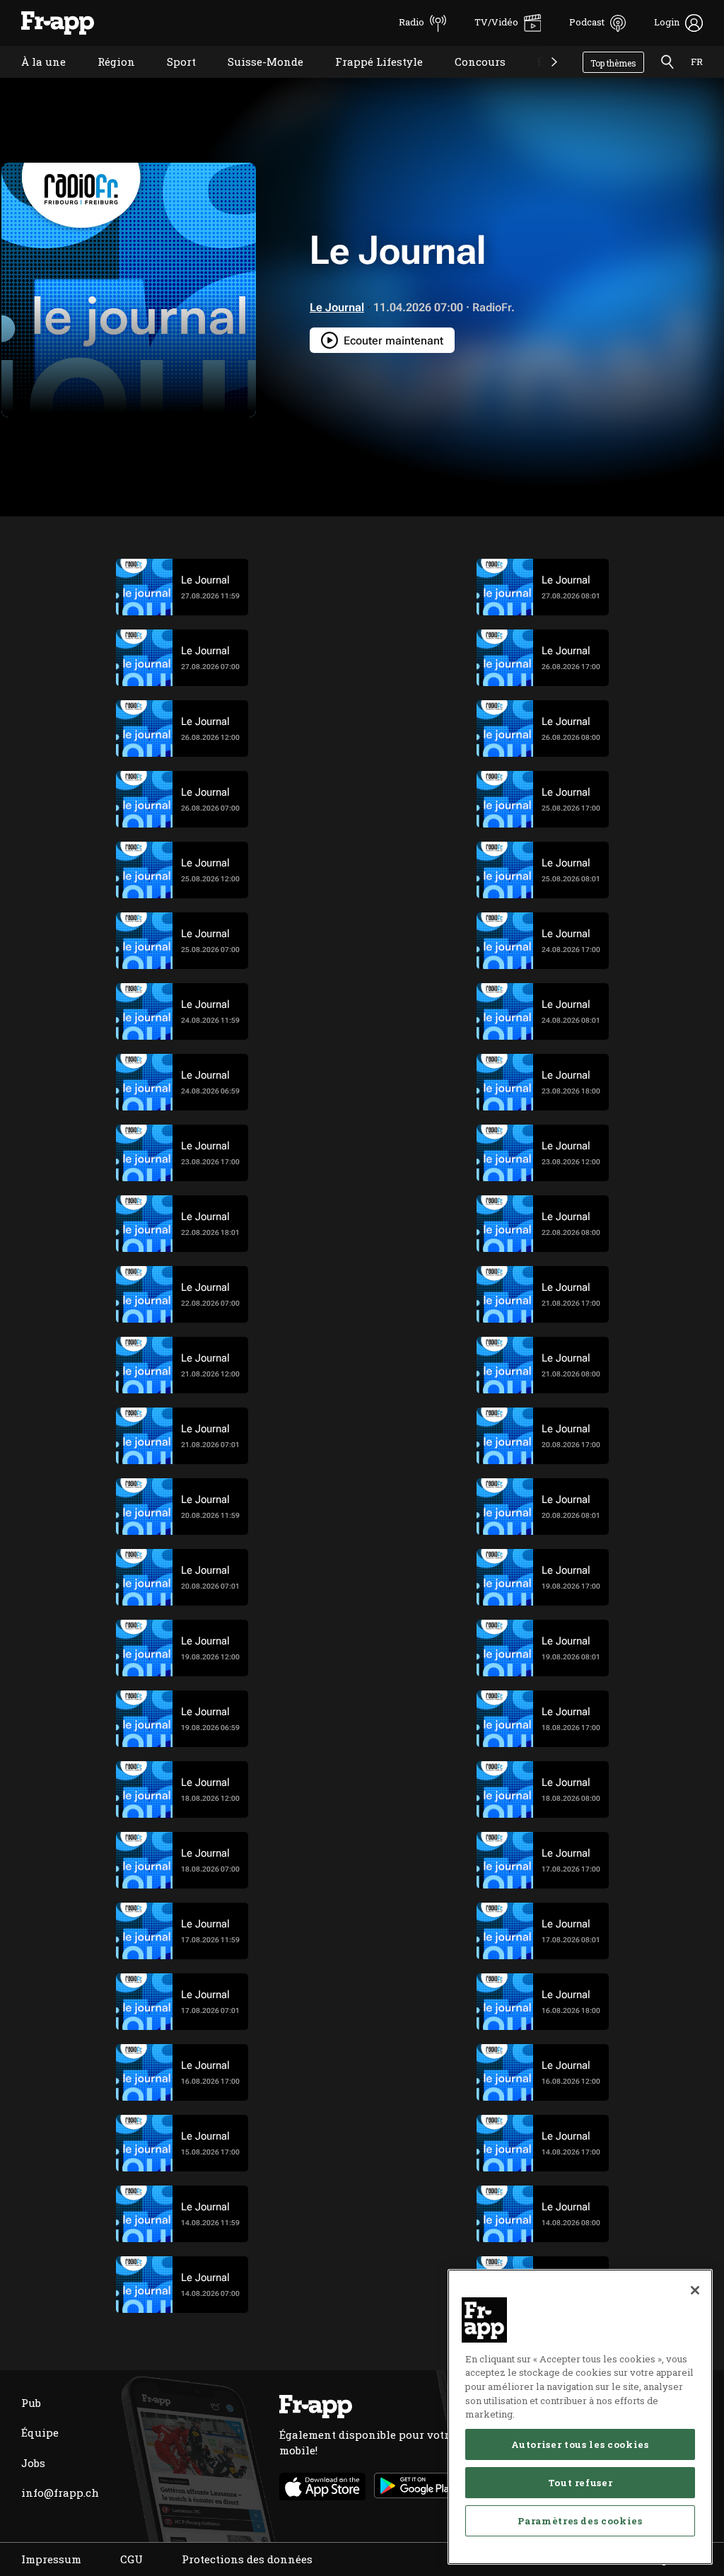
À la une (33, 80)
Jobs (33, 2463)
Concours (469, 80)
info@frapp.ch (60, 2493)
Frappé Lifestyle (368, 80)
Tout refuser (580, 2483)
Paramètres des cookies (580, 2521)
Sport (171, 80)
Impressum (51, 2559)
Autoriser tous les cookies (580, 2444)
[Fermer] (695, 2290)
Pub (31, 2403)
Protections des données (247, 2559)
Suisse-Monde (255, 80)
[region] (580, 2417)
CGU (132, 2559)
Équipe (40, 2432)
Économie (553, 80)
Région (106, 80)
